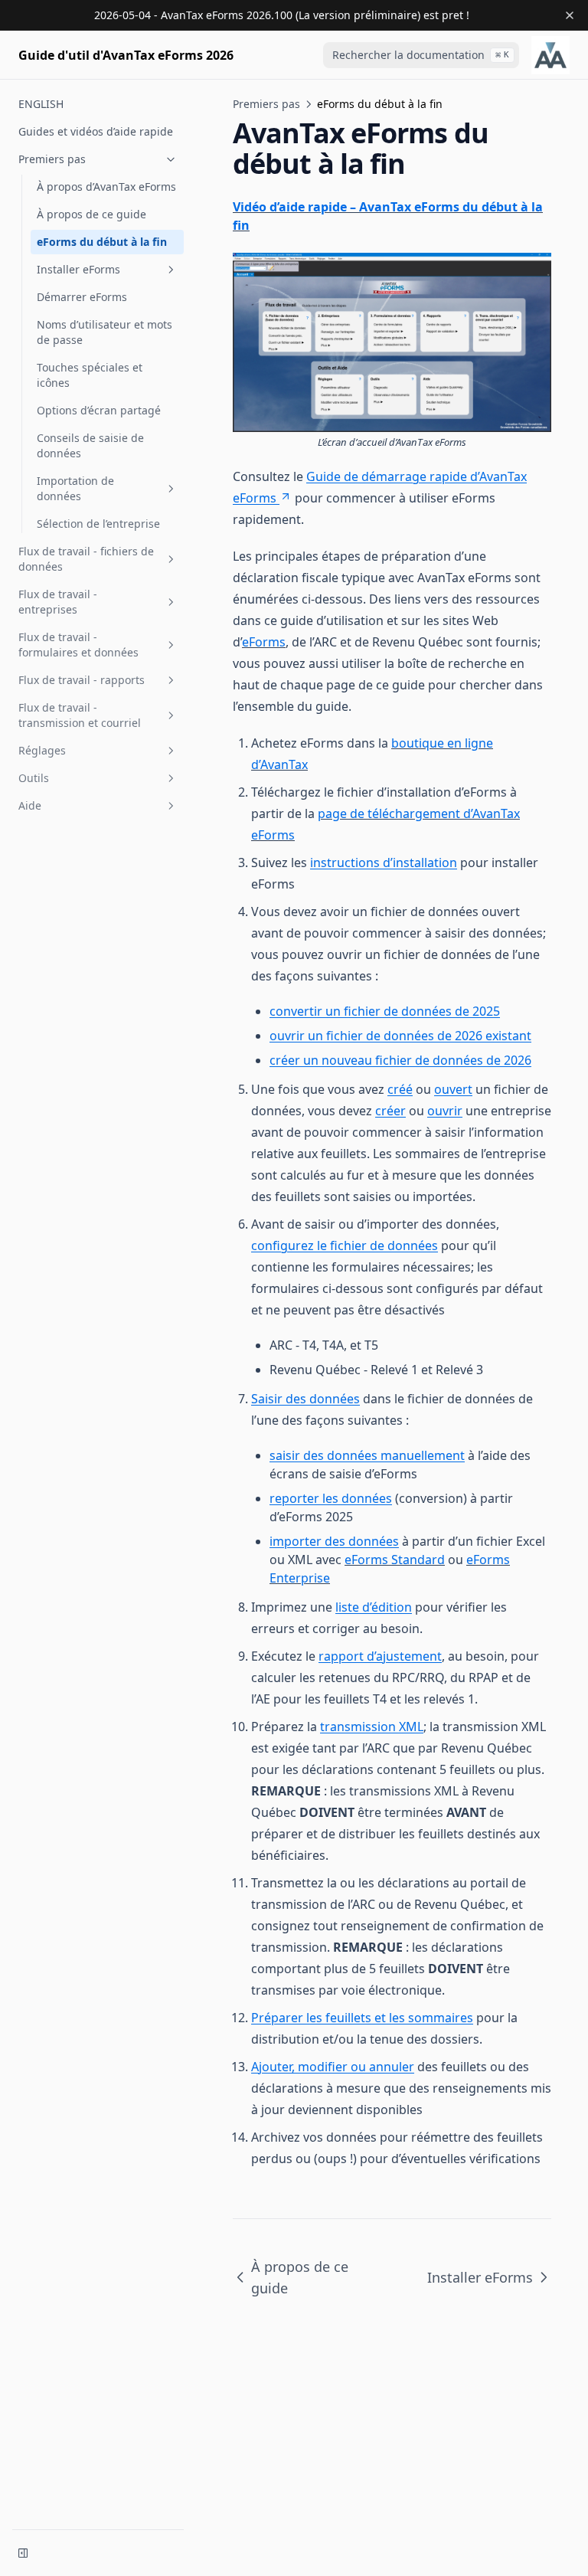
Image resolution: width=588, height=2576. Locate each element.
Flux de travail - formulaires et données (78, 645)
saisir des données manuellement (367, 1455)
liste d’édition (374, 1607)
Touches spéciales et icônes (90, 375)
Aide (30, 805)
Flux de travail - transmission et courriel (80, 715)
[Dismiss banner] (570, 15)
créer (390, 1111)
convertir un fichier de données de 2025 (385, 1011)
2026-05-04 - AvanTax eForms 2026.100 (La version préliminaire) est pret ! (282, 15)
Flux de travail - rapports (82, 680)
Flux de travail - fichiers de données (86, 559)
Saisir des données (305, 1399)
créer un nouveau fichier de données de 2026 (400, 1060)
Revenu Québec (460, 1904)
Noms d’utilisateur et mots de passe (105, 332)
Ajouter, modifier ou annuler (333, 2067)
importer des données (334, 1541)
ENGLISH (41, 104)
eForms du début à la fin (102, 242)
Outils (34, 778)
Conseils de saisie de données (90, 445)
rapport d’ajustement (380, 1656)
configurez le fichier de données (345, 1245)
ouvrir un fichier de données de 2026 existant (400, 1036)
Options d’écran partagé (99, 410)
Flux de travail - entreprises (58, 602)
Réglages (42, 750)
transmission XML (372, 1727)
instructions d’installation (384, 862)
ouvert (453, 1089)
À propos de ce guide (91, 214)
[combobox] (421, 55)
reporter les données (331, 1498)
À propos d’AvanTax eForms (106, 187)
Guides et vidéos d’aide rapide (96, 131)
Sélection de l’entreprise (98, 524)
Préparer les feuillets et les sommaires (362, 2018)
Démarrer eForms (82, 297)
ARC (364, 1904)
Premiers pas (52, 159)
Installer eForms (78, 269)
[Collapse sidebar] (23, 2553)
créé (400, 1089)
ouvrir (445, 1111)
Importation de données (75, 488)
